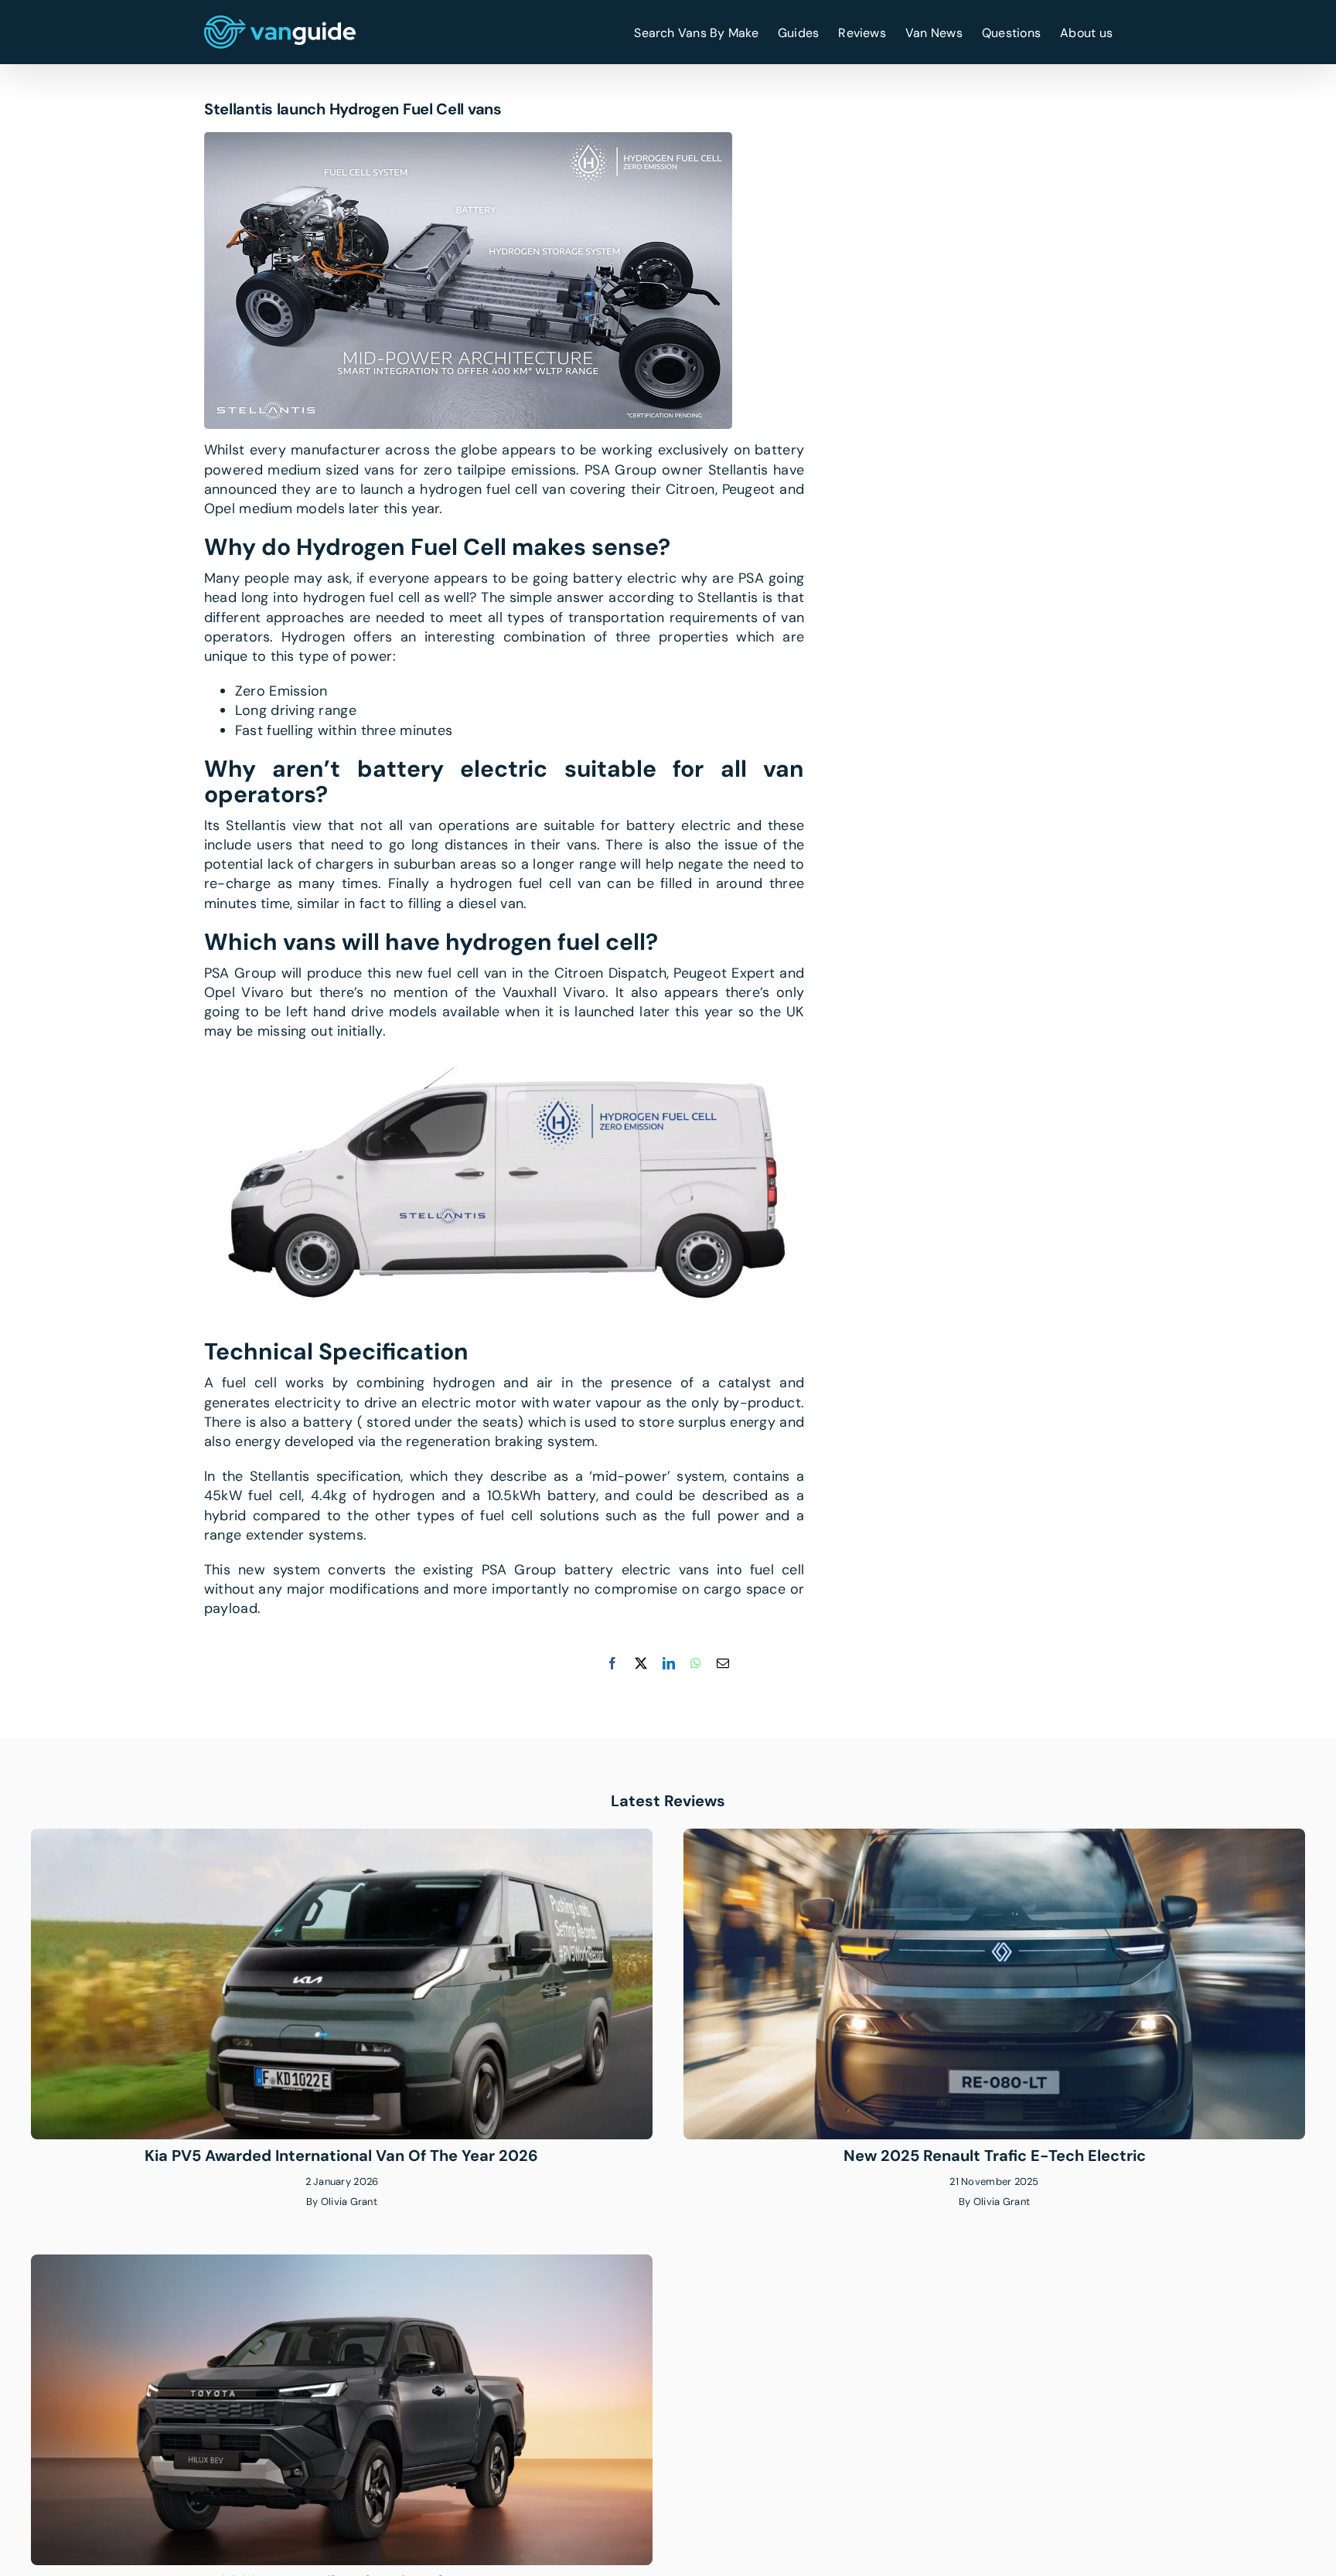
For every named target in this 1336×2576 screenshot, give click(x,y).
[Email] (723, 1663)
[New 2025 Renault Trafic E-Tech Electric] (994, 1838)
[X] (641, 1663)
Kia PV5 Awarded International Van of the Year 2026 (341, 2156)
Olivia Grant (349, 2202)
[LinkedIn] (669, 1663)
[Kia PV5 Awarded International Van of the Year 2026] (342, 1838)
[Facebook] (612, 1663)
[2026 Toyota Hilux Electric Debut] (342, 2264)
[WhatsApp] (696, 1663)
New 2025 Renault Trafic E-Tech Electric (995, 2156)
